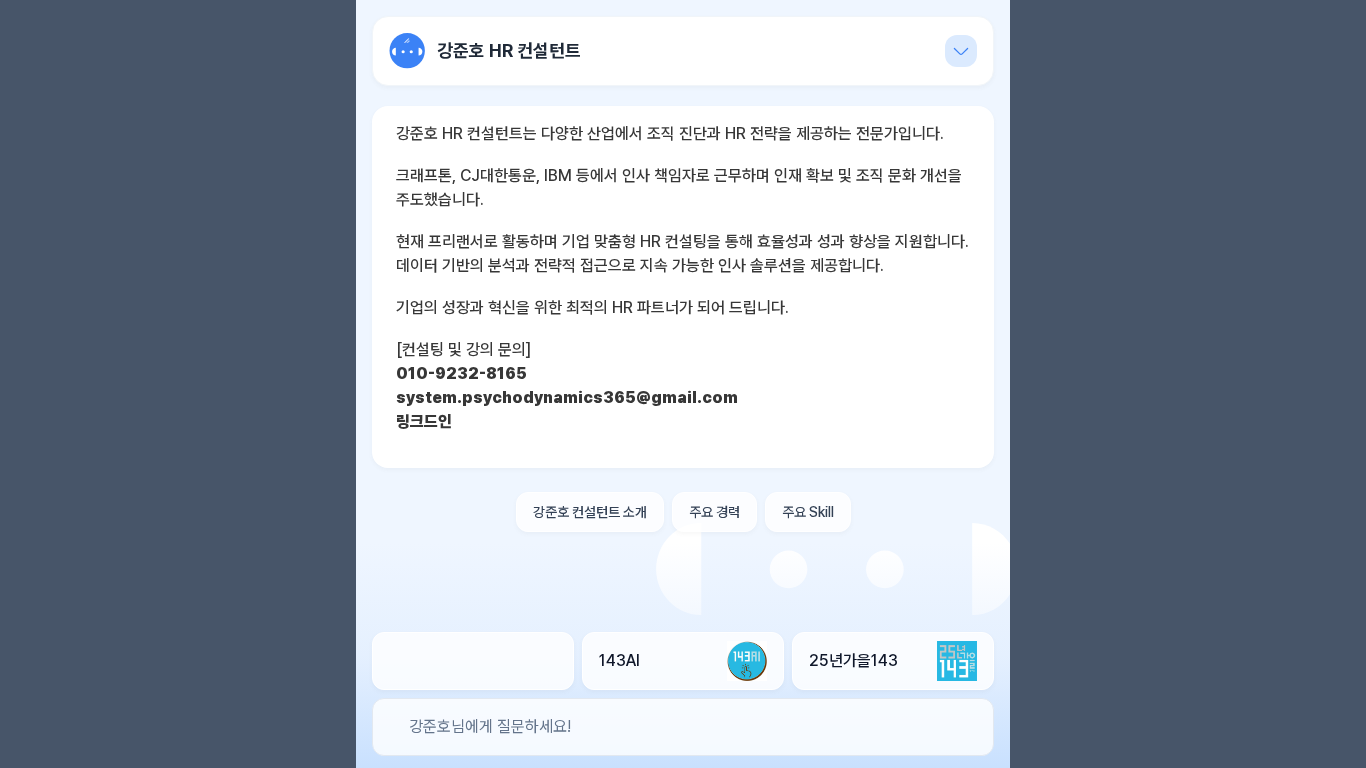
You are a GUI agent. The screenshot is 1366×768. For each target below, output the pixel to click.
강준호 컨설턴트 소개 (590, 512)
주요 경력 (714, 512)
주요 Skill (808, 512)
